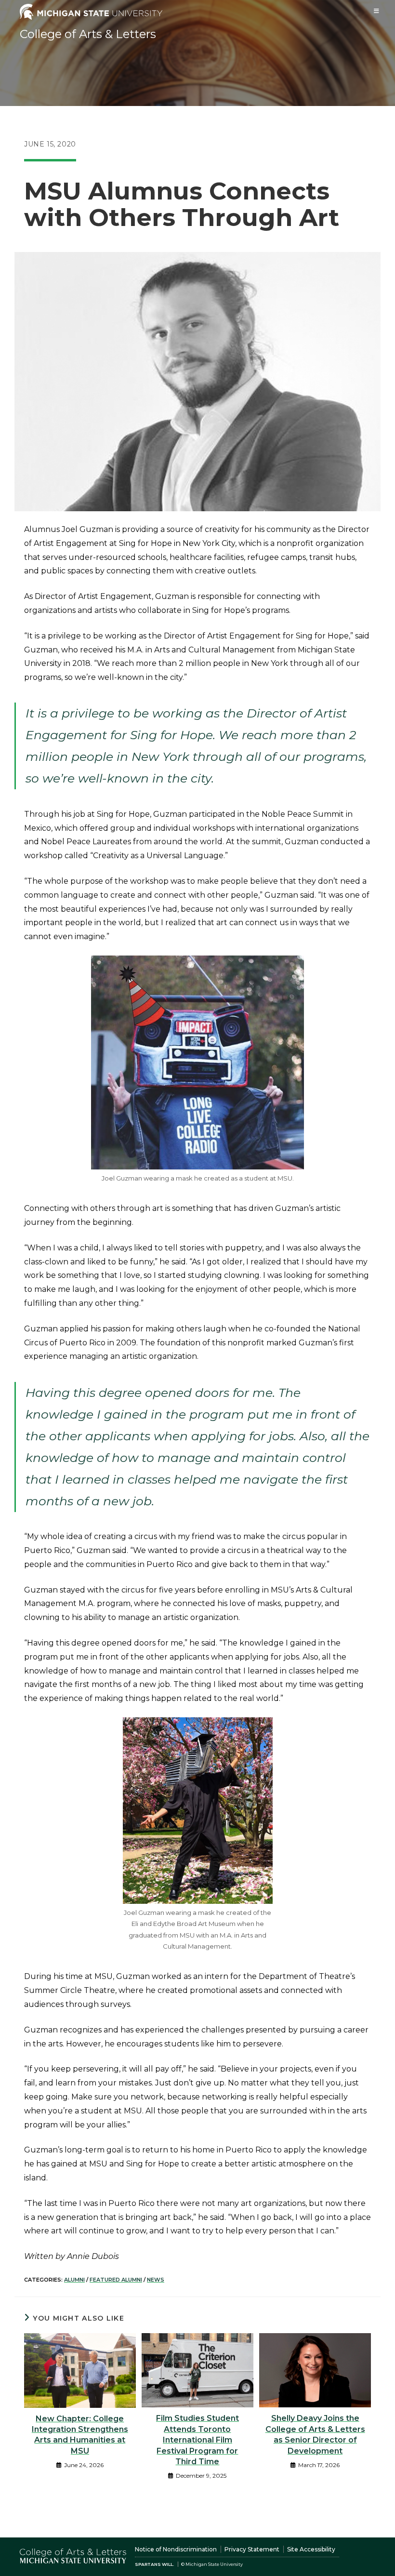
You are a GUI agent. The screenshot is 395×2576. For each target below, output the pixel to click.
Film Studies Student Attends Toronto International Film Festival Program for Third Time (197, 2440)
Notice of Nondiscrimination (176, 2549)
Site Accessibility (311, 2549)
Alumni (74, 2280)
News (156, 2280)
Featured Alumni (116, 2280)
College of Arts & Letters (88, 34)
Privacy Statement (252, 2549)
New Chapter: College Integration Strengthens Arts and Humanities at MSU (80, 2435)
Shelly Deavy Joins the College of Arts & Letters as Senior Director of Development (315, 2434)
